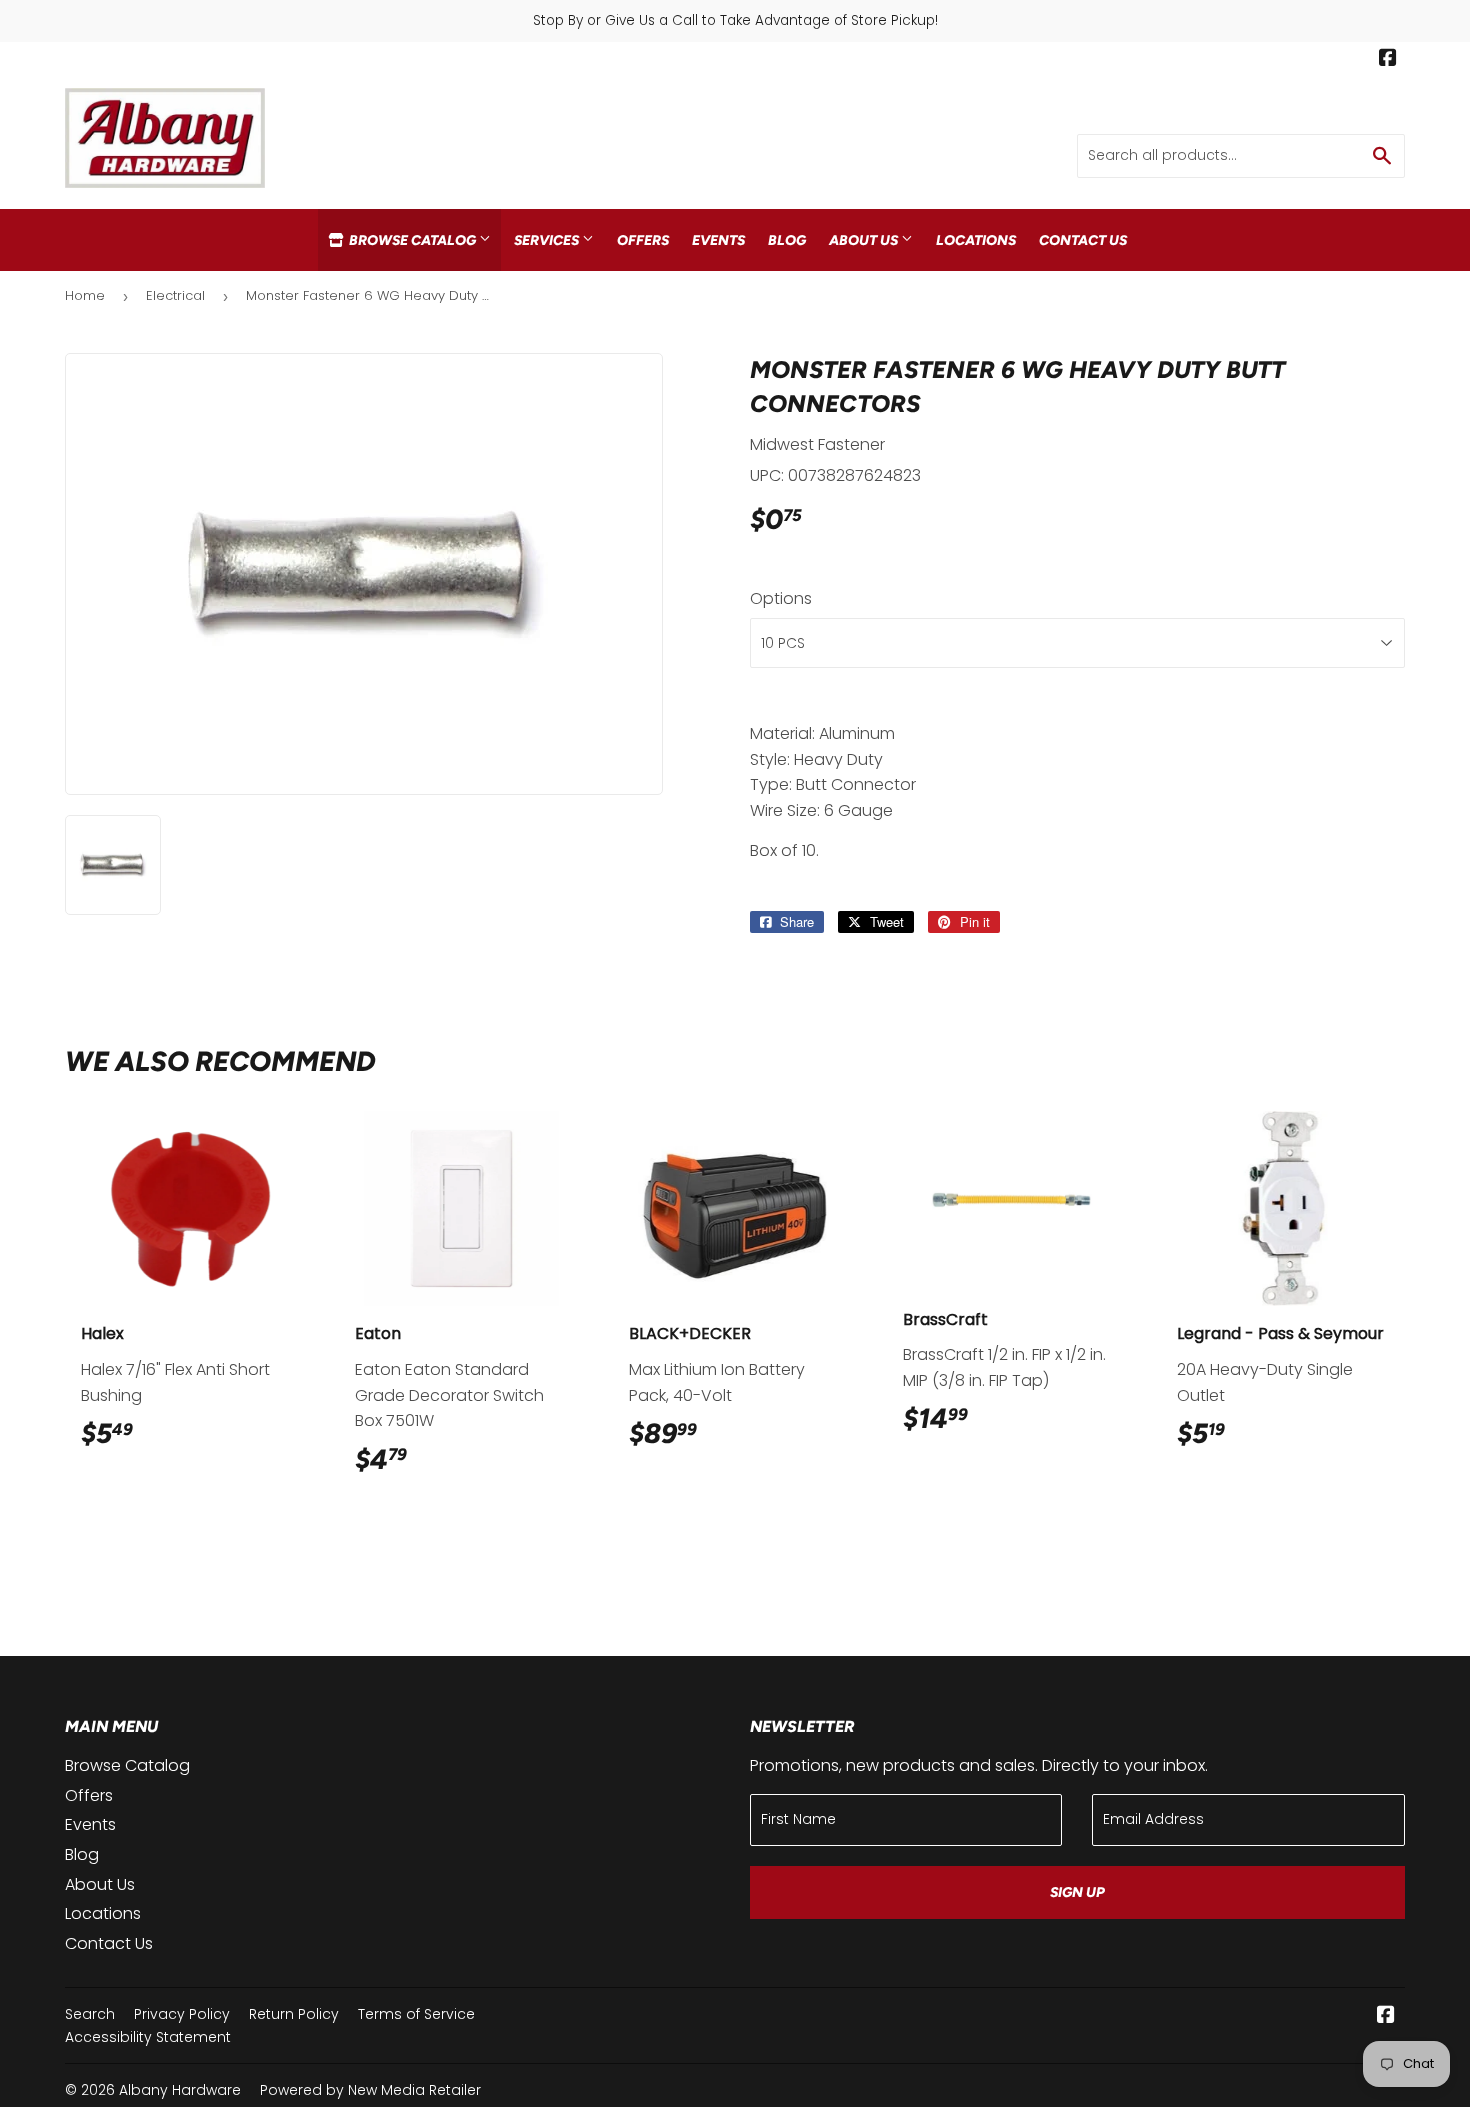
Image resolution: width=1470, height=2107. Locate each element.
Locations (976, 240)
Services (548, 240)
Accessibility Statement (148, 2037)
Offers (643, 240)
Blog (787, 240)
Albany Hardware (180, 2090)
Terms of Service (416, 2014)
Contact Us (1083, 240)
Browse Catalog (412, 240)
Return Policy (294, 2014)
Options (781, 598)
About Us (865, 240)
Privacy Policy (182, 2014)
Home (85, 295)
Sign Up (1077, 1892)
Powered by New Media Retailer (370, 2090)
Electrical (175, 295)
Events (718, 240)
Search (90, 2014)
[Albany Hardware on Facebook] (1388, 60)
